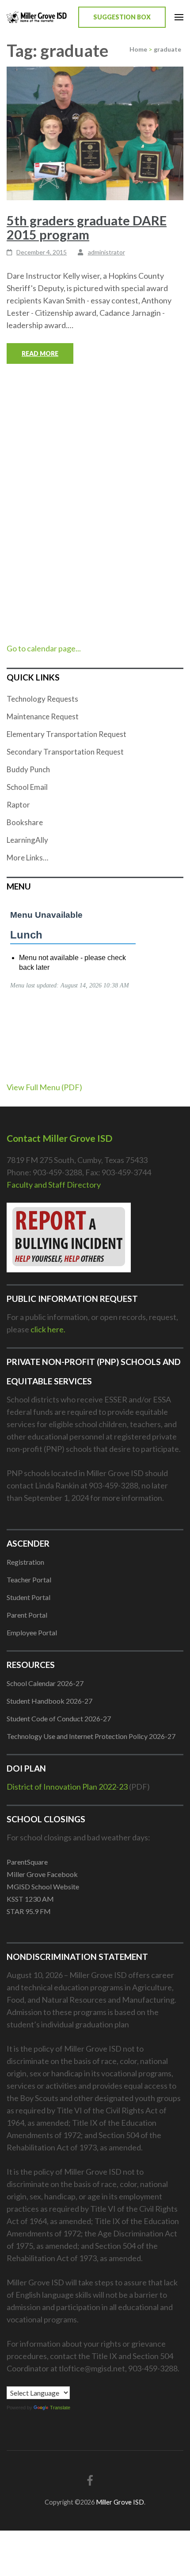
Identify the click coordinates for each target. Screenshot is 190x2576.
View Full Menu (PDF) (44, 1087)
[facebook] (90, 2480)
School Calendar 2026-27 (45, 1683)
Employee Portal (32, 1632)
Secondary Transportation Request (65, 752)
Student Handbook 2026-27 (49, 1701)
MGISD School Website (43, 1886)
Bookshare (25, 822)
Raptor (18, 805)
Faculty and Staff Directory (54, 1185)
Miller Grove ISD (120, 2502)
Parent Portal (27, 1615)
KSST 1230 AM (30, 1899)
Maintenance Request (43, 716)
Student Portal (28, 1597)
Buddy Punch (28, 769)
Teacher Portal (29, 1580)
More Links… (27, 858)
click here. (48, 1329)
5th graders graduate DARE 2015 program (87, 227)
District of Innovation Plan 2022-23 (67, 1787)
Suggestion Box (122, 17)
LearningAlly (27, 840)
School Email (27, 787)
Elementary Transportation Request (66, 734)
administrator (106, 252)
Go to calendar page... (44, 648)
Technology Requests (42, 699)
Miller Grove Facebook (42, 1874)
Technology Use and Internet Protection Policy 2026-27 (91, 1736)
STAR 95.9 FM (29, 1911)
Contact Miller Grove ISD (59, 1138)
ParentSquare (27, 1862)
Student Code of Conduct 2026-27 (59, 1718)
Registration (25, 1562)
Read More (40, 353)
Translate (60, 2408)
